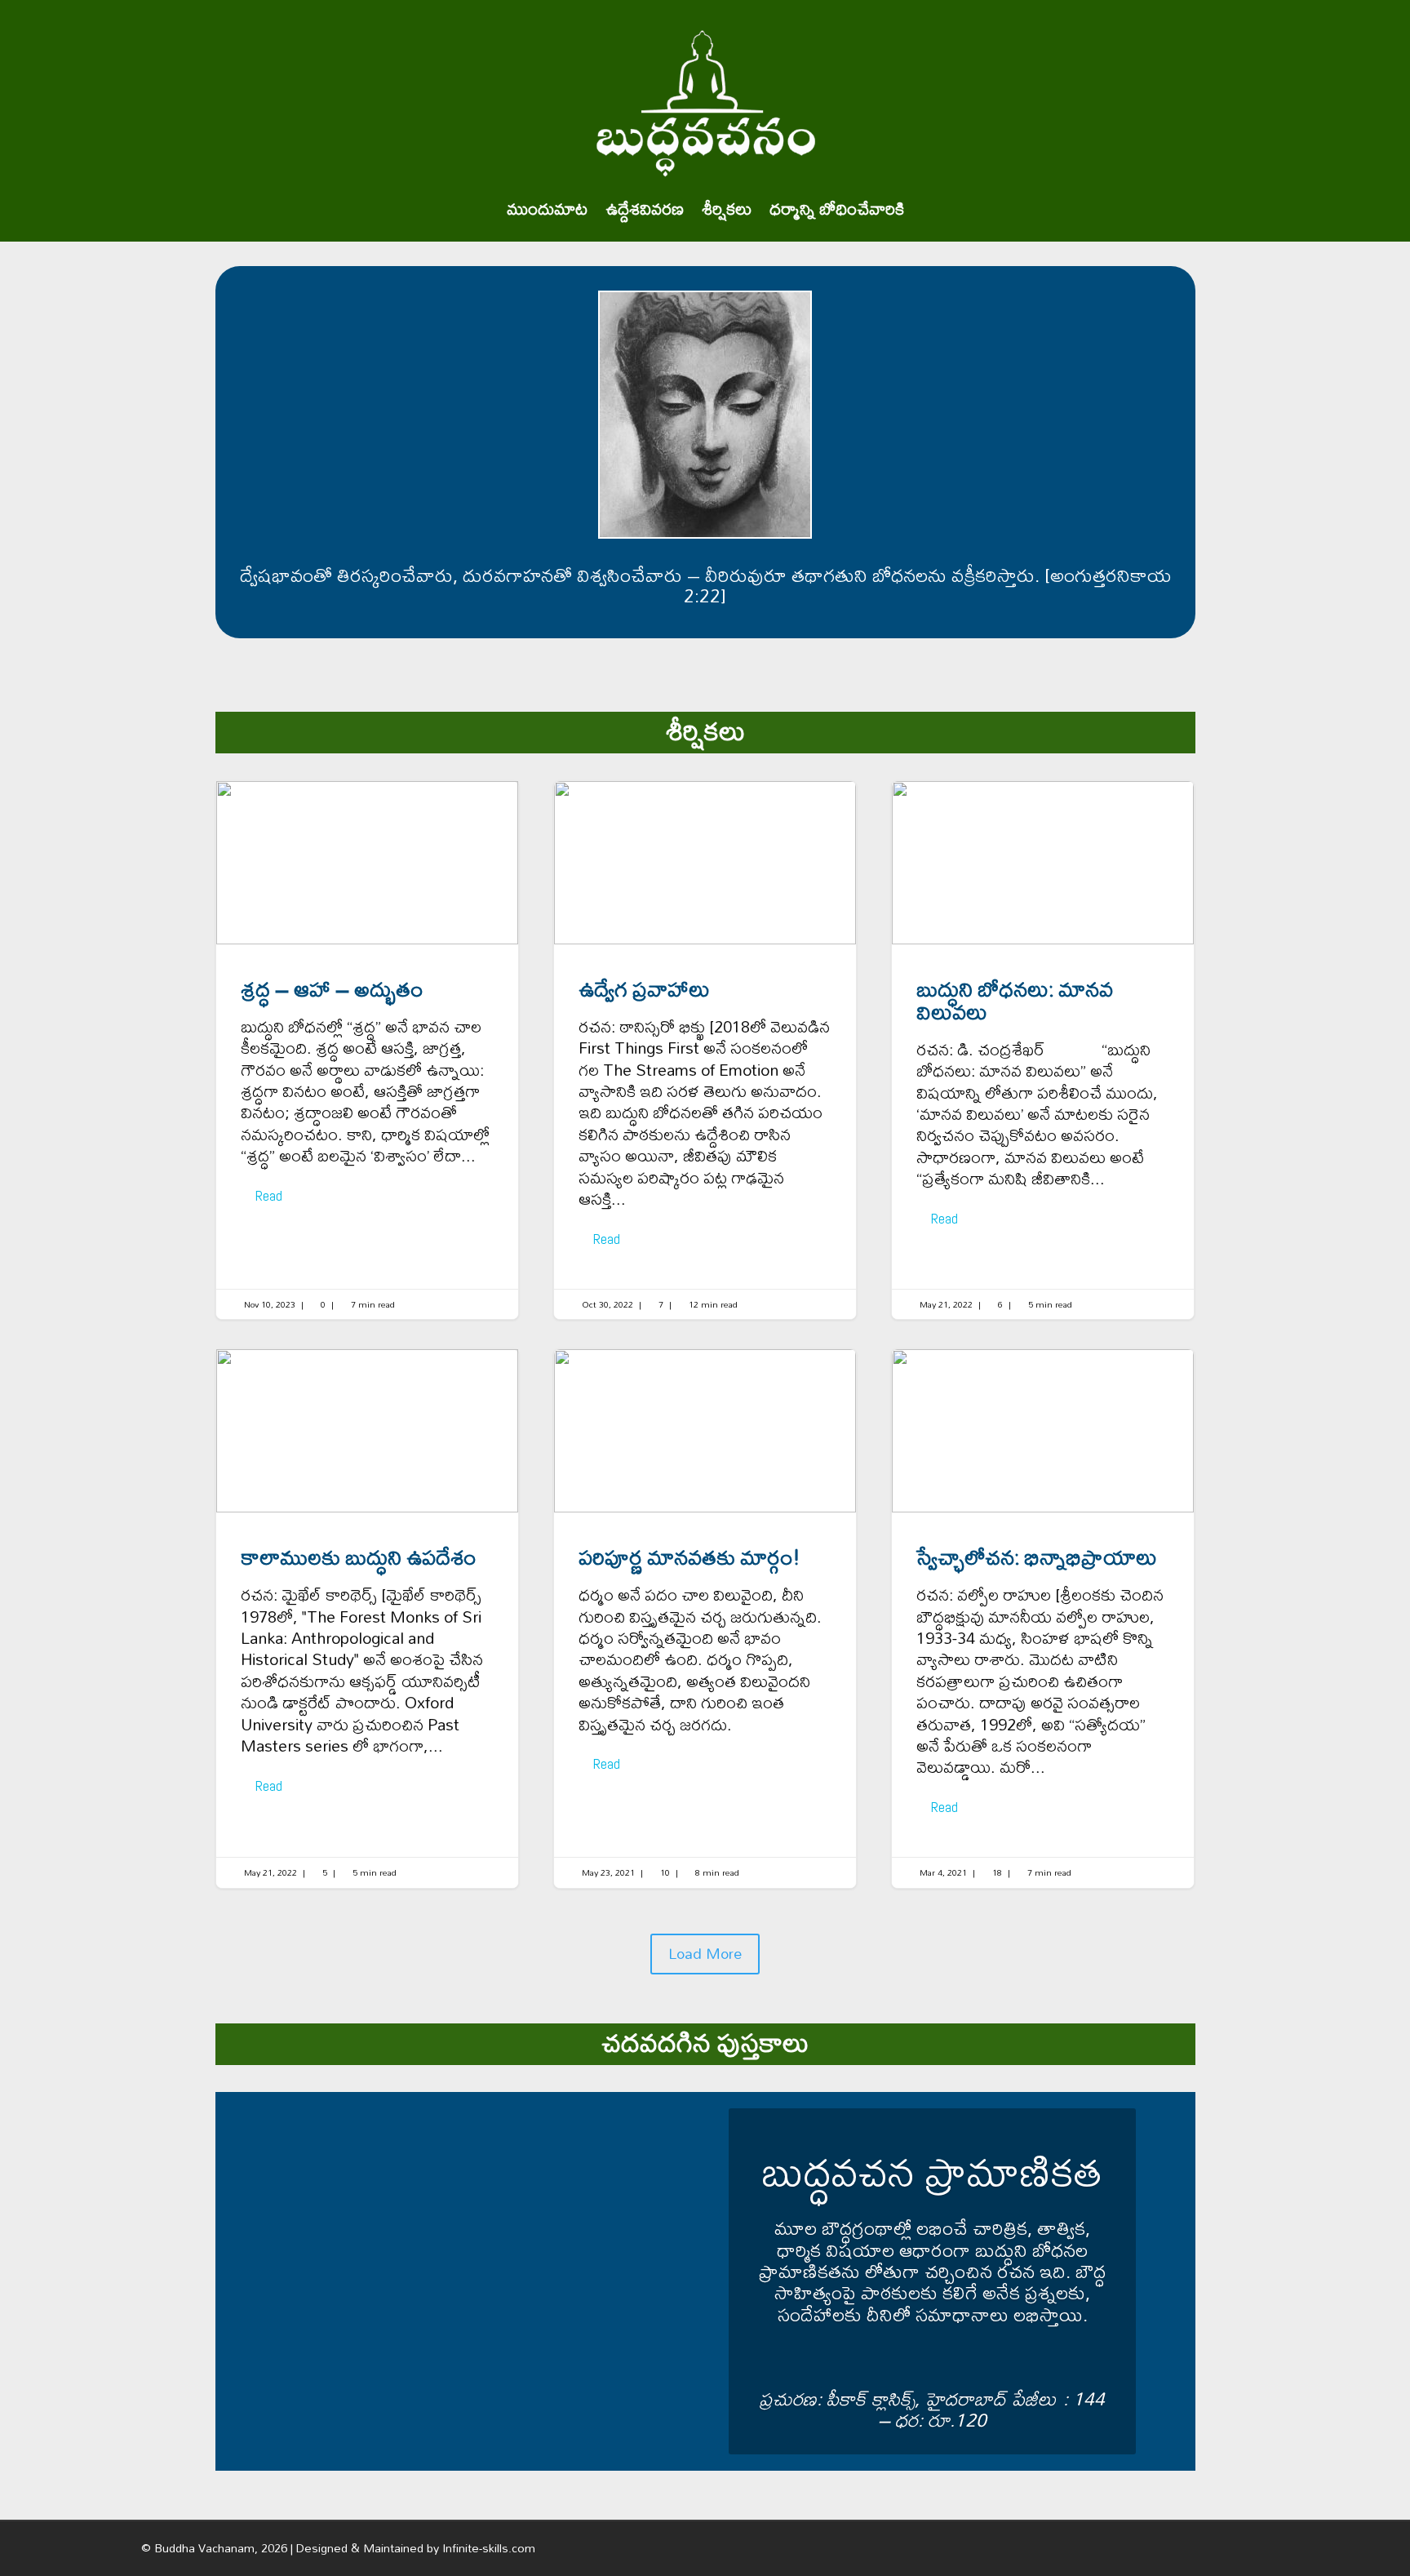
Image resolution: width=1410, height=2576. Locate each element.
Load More (705, 1954)
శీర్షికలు (727, 209)
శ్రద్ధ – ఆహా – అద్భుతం (367, 1050)
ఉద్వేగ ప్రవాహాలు (705, 1050)
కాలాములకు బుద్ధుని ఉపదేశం (367, 1618)
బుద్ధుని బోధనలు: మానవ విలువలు (1043, 1050)
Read (269, 1195)
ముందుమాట (547, 209)
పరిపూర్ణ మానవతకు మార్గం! (705, 1618)
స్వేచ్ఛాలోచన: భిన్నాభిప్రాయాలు (1043, 1618)
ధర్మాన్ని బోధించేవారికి (837, 209)
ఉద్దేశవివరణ (645, 209)
